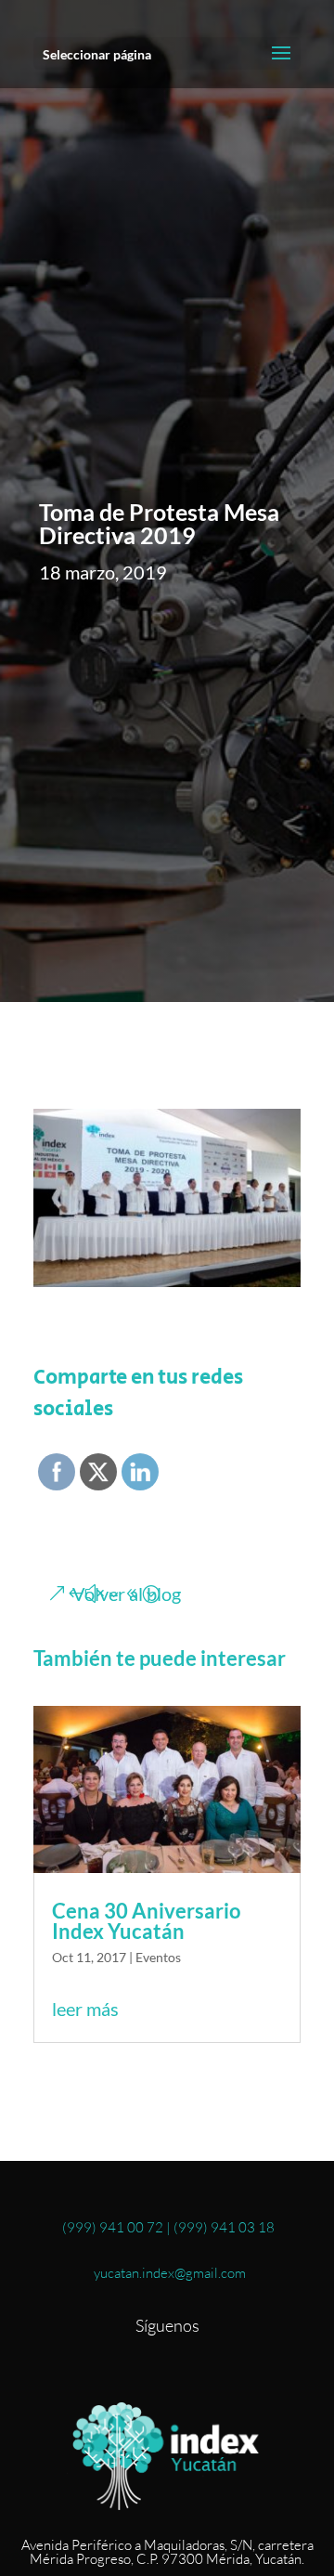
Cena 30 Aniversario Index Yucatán (147, 1921)
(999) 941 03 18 (224, 2227)
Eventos (158, 1957)
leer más (85, 2009)
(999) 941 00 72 (113, 2227)
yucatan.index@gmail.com (167, 2273)
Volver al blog (127, 1594)
